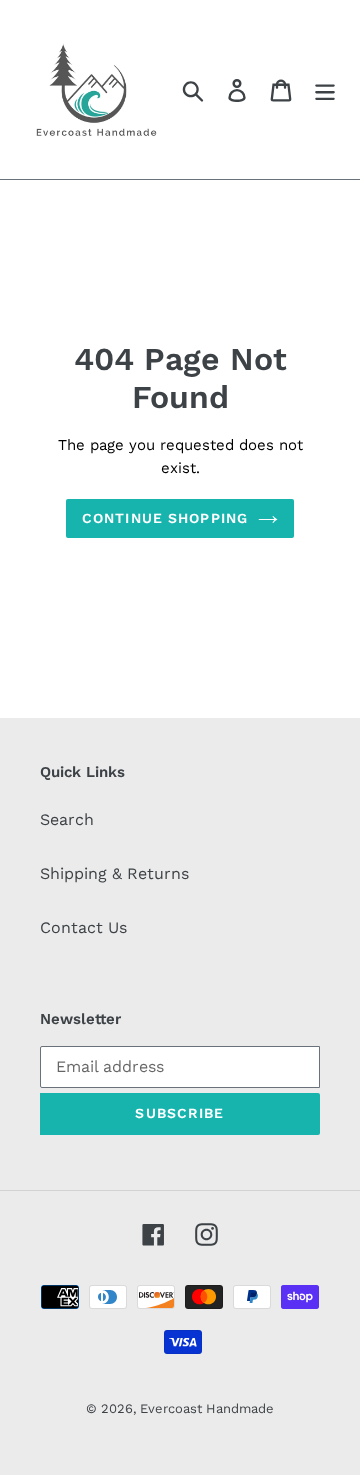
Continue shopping (165, 518)
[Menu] (325, 89)
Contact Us (83, 927)
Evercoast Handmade (207, 1408)
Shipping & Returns (114, 873)
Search (67, 819)
